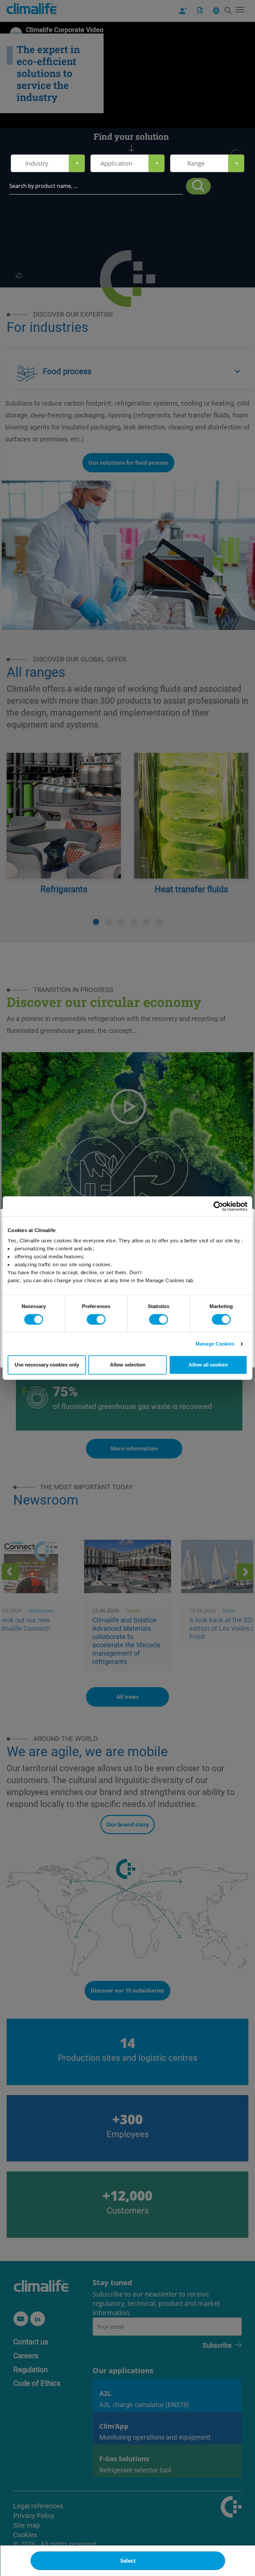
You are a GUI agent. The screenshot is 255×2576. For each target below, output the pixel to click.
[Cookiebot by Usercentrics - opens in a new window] (218, 1206)
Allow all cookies (208, 1365)
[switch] (96, 1319)
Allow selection (128, 1365)
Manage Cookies (215, 1344)
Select (128, 2561)
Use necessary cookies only (47, 1365)
